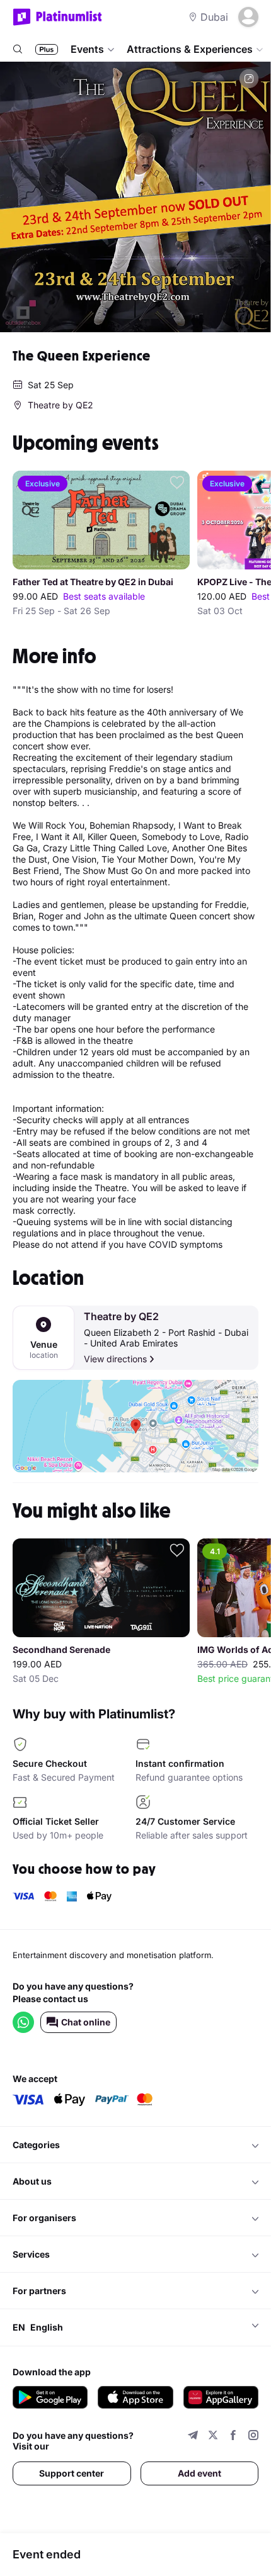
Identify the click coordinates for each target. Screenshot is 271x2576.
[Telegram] (193, 2437)
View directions (115, 1359)
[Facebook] (233, 2437)
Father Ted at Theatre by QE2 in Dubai (93, 582)
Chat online (86, 2022)
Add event (199, 2473)
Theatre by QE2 (121, 1317)
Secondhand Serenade (61, 1650)
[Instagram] (253, 2437)
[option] (135, 197)
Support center (72, 2473)
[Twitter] (213, 2437)
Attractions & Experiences (190, 49)
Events (87, 49)
